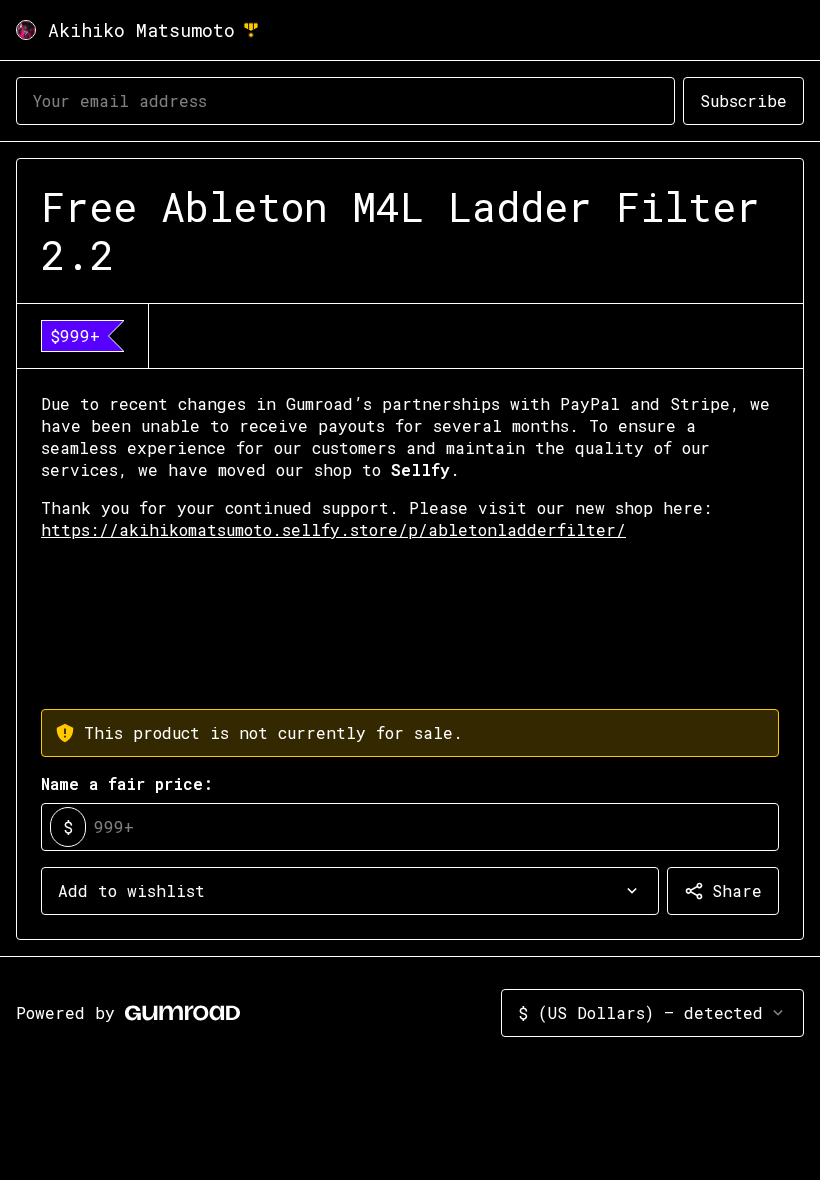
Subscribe (743, 100)
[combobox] (350, 891)
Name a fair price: (127, 783)
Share (737, 890)
